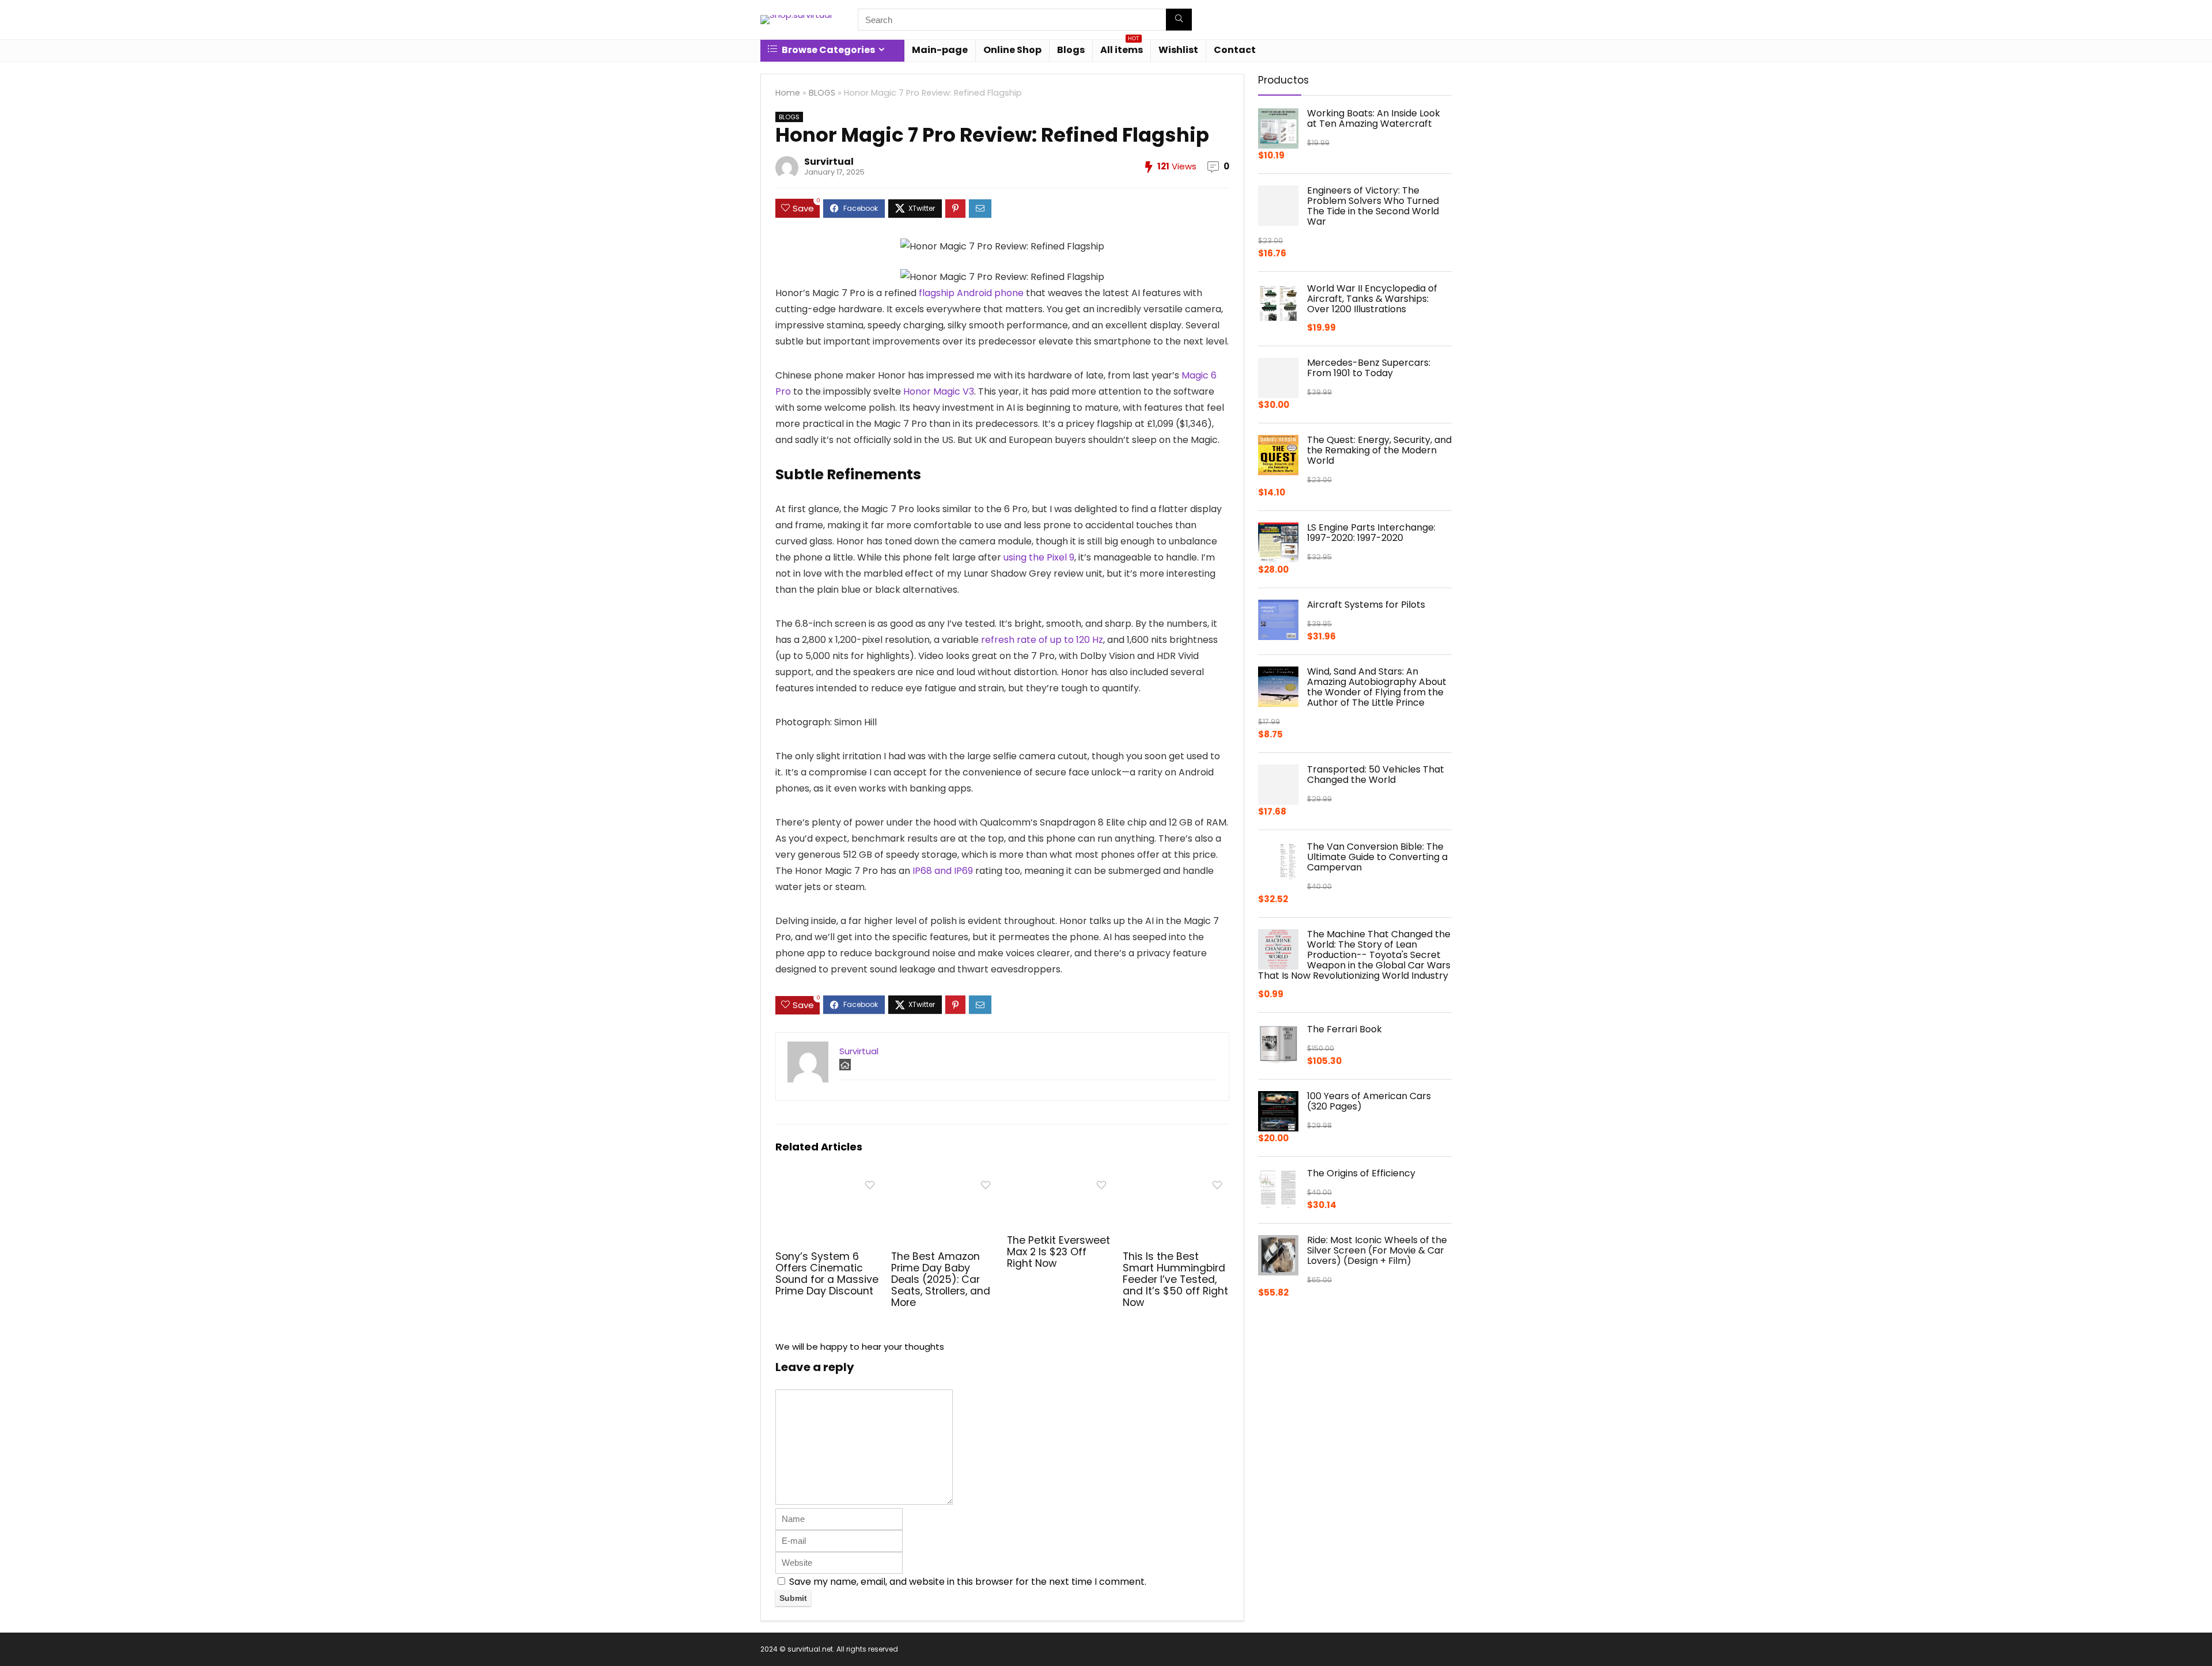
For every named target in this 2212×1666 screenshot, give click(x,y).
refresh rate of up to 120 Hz (1042, 640)
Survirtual (829, 162)
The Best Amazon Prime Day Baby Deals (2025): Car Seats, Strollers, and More (941, 1279)
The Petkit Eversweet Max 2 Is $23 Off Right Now (1058, 1252)
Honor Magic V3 (939, 391)
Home (788, 93)
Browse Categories (827, 50)
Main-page (940, 50)
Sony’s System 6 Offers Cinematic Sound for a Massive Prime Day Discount (827, 1274)
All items (1122, 48)
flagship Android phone (971, 293)
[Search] (1179, 20)
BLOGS (822, 93)
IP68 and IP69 (943, 871)
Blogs (1071, 50)
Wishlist (1178, 50)
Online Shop (1012, 50)
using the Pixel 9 (1039, 557)
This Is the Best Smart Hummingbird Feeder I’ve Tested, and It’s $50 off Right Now (1175, 1279)
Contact (1235, 50)
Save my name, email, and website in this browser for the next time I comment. (968, 1582)
